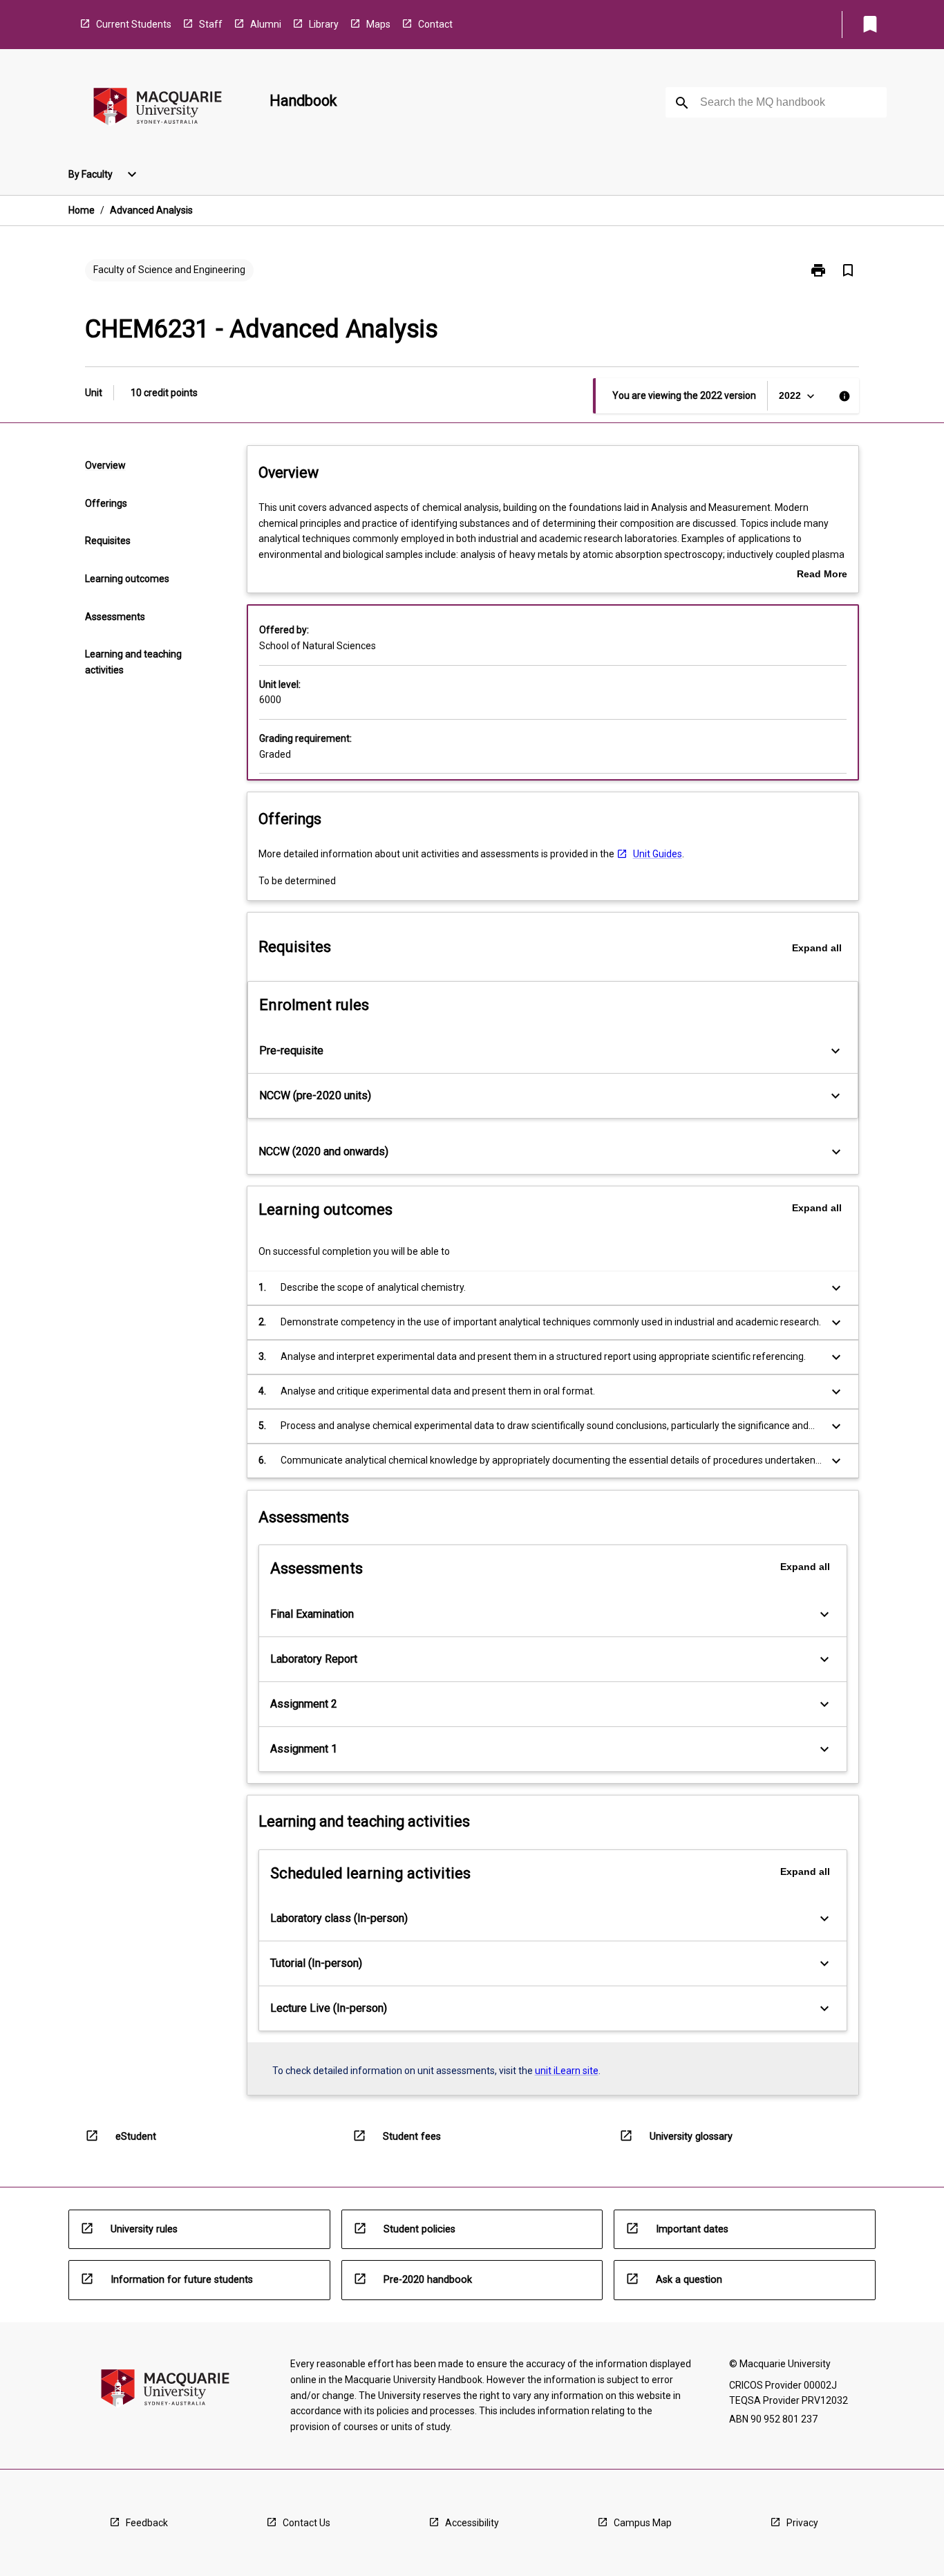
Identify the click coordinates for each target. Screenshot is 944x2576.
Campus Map (643, 2523)
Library (324, 24)
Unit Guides (658, 854)
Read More (822, 575)
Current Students (134, 24)
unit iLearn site (567, 2071)
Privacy (802, 2523)
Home (82, 210)
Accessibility (472, 2523)
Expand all (817, 948)
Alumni (266, 24)
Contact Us (306, 2523)
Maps (378, 24)
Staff (211, 24)
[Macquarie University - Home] (158, 109)
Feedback (147, 2523)
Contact (435, 24)
